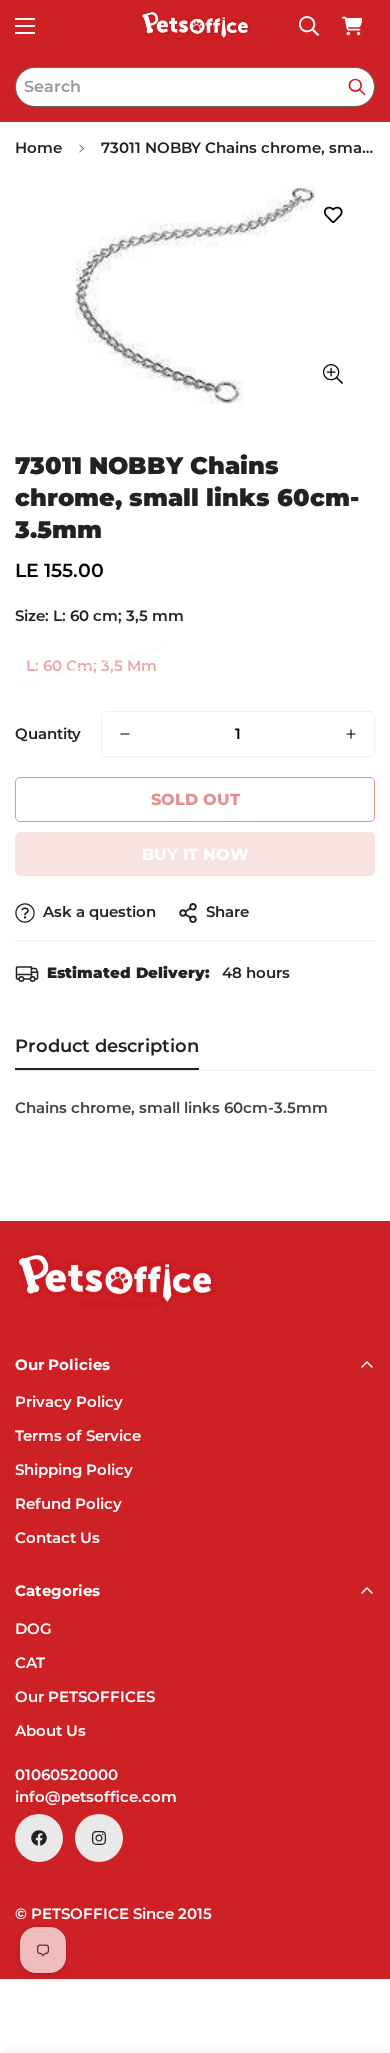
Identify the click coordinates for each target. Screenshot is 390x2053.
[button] (352, 26)
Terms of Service (78, 1435)
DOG (33, 1628)
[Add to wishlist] (332, 215)
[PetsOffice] (195, 26)
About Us (50, 1730)
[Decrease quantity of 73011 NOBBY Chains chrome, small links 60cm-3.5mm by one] (125, 734)
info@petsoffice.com (96, 1796)
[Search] (357, 87)
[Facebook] (39, 1838)
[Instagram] (99, 1838)
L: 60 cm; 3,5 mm (91, 665)
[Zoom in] (332, 374)
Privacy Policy (69, 1401)
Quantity (48, 733)
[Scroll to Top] (354, 1947)
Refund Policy (68, 1503)
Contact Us (57, 1537)
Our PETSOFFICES (85, 1696)
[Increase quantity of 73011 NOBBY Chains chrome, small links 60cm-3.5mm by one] (351, 734)
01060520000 (66, 1774)
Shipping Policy (74, 1469)
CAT (30, 1662)
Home (38, 147)
